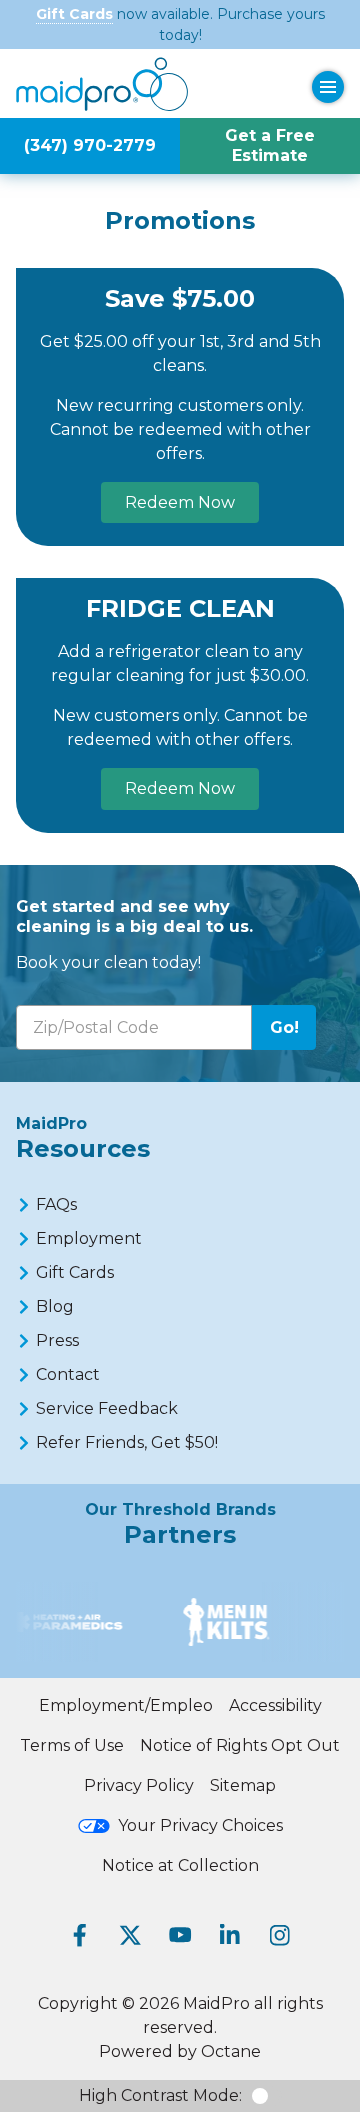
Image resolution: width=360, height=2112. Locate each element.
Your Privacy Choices (200, 1825)
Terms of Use (72, 1745)
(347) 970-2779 (90, 145)
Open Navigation (328, 87)
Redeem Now (180, 502)
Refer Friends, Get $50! (127, 1442)
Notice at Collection (180, 1865)
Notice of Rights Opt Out (240, 1745)
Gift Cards (74, 14)
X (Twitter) (130, 1935)
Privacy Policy (139, 1785)
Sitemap (243, 1785)
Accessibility (275, 1705)
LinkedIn (230, 1935)
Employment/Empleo (126, 1705)
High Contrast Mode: (160, 2095)
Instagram (280, 1935)
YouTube (180, 1935)
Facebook (80, 1935)
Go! (284, 1027)
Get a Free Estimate (270, 145)
